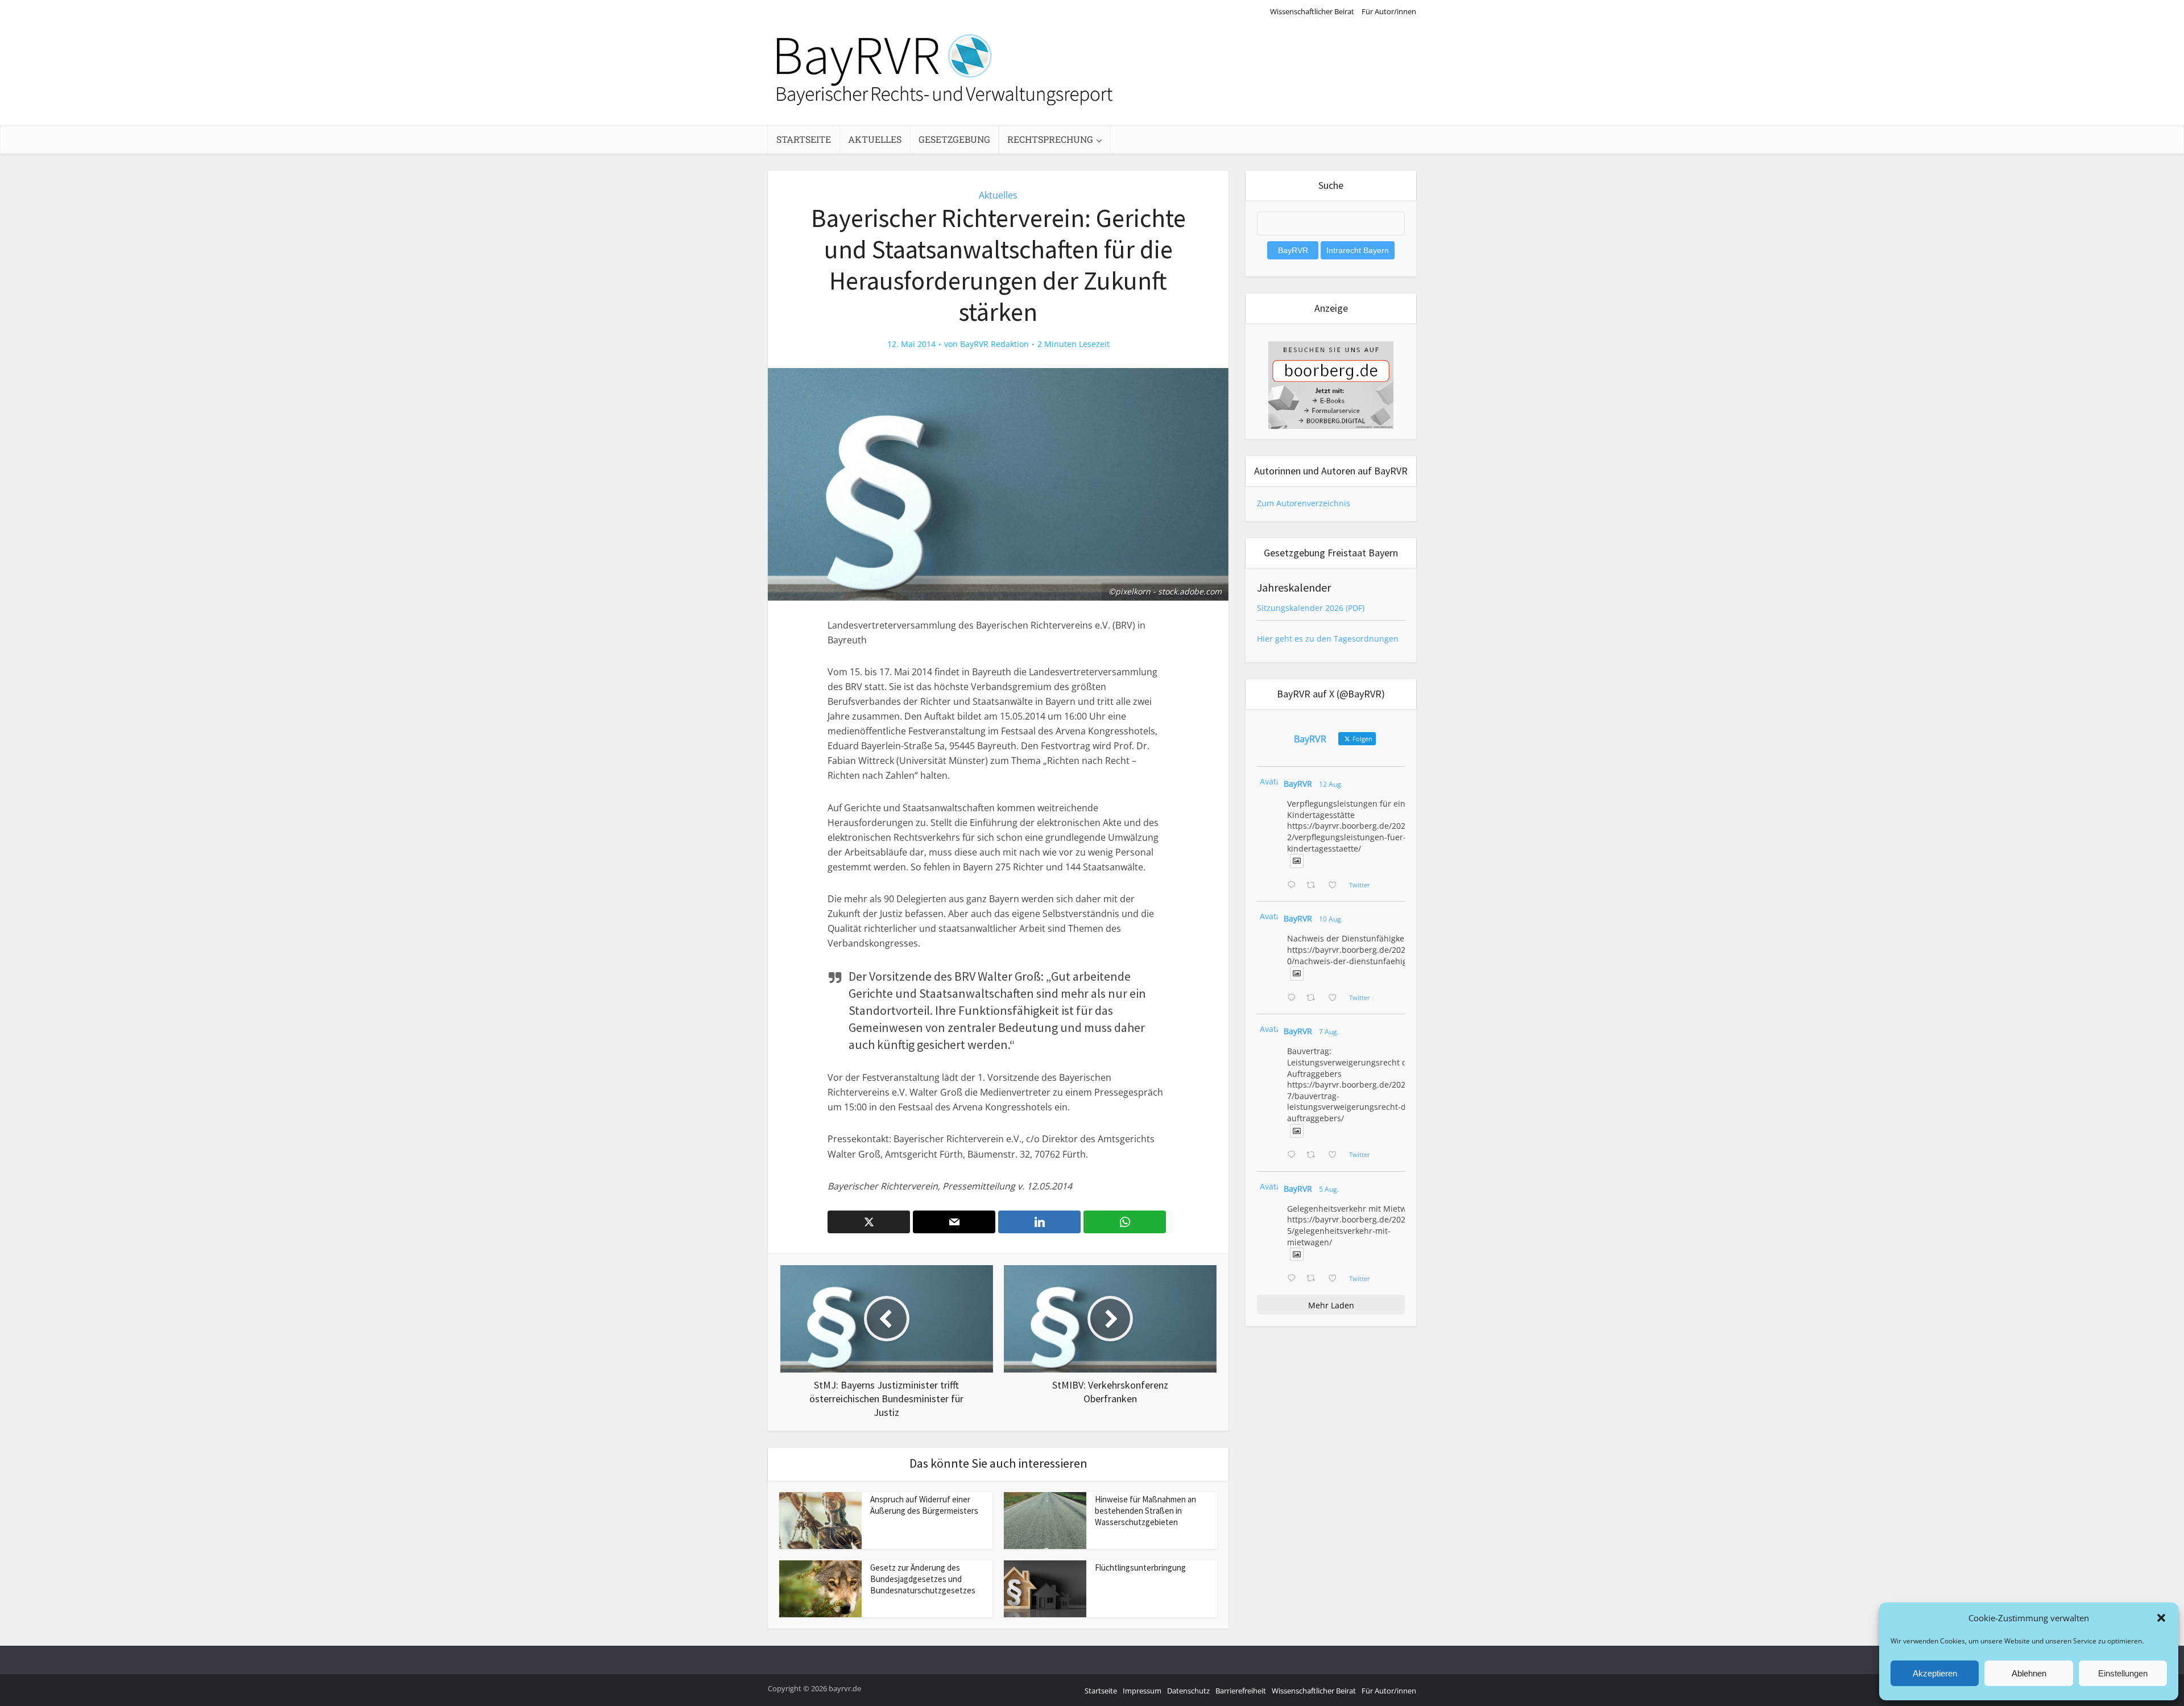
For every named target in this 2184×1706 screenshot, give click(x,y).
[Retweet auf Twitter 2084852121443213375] (1314, 1279)
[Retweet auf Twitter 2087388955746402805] (1314, 886)
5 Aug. (1329, 1189)
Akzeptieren (1935, 1673)
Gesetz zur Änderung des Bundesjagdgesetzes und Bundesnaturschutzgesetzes (923, 1579)
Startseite (804, 139)
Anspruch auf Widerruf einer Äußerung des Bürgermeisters (924, 1505)
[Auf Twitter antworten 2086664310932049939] (1294, 998)
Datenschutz (1188, 1691)
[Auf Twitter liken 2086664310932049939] (1336, 998)
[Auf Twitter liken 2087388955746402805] (1336, 886)
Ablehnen (2029, 1673)
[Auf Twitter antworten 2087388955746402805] (1294, 886)
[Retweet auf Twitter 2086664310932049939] (1314, 998)
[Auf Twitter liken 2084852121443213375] (1336, 1279)
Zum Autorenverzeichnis (1304, 503)
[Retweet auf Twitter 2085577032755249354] (1314, 1155)
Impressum (1142, 1691)
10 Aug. (1331, 919)
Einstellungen (2123, 1673)
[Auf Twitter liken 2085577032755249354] (1336, 1155)
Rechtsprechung (1050, 139)
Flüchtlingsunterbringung (1140, 1567)
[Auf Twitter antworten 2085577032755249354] (1294, 1155)
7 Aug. (1329, 1032)
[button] (2161, 1618)
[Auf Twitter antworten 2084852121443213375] (1294, 1279)
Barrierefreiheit (1241, 1691)
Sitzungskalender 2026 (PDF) (1311, 608)
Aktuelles (875, 139)
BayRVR (1298, 784)
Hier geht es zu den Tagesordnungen (1328, 639)
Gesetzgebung (954, 139)
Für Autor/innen (1389, 11)
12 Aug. (1331, 784)
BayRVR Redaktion (994, 344)
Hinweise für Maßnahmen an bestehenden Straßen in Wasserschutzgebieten (1145, 1511)
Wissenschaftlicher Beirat (1312, 11)
